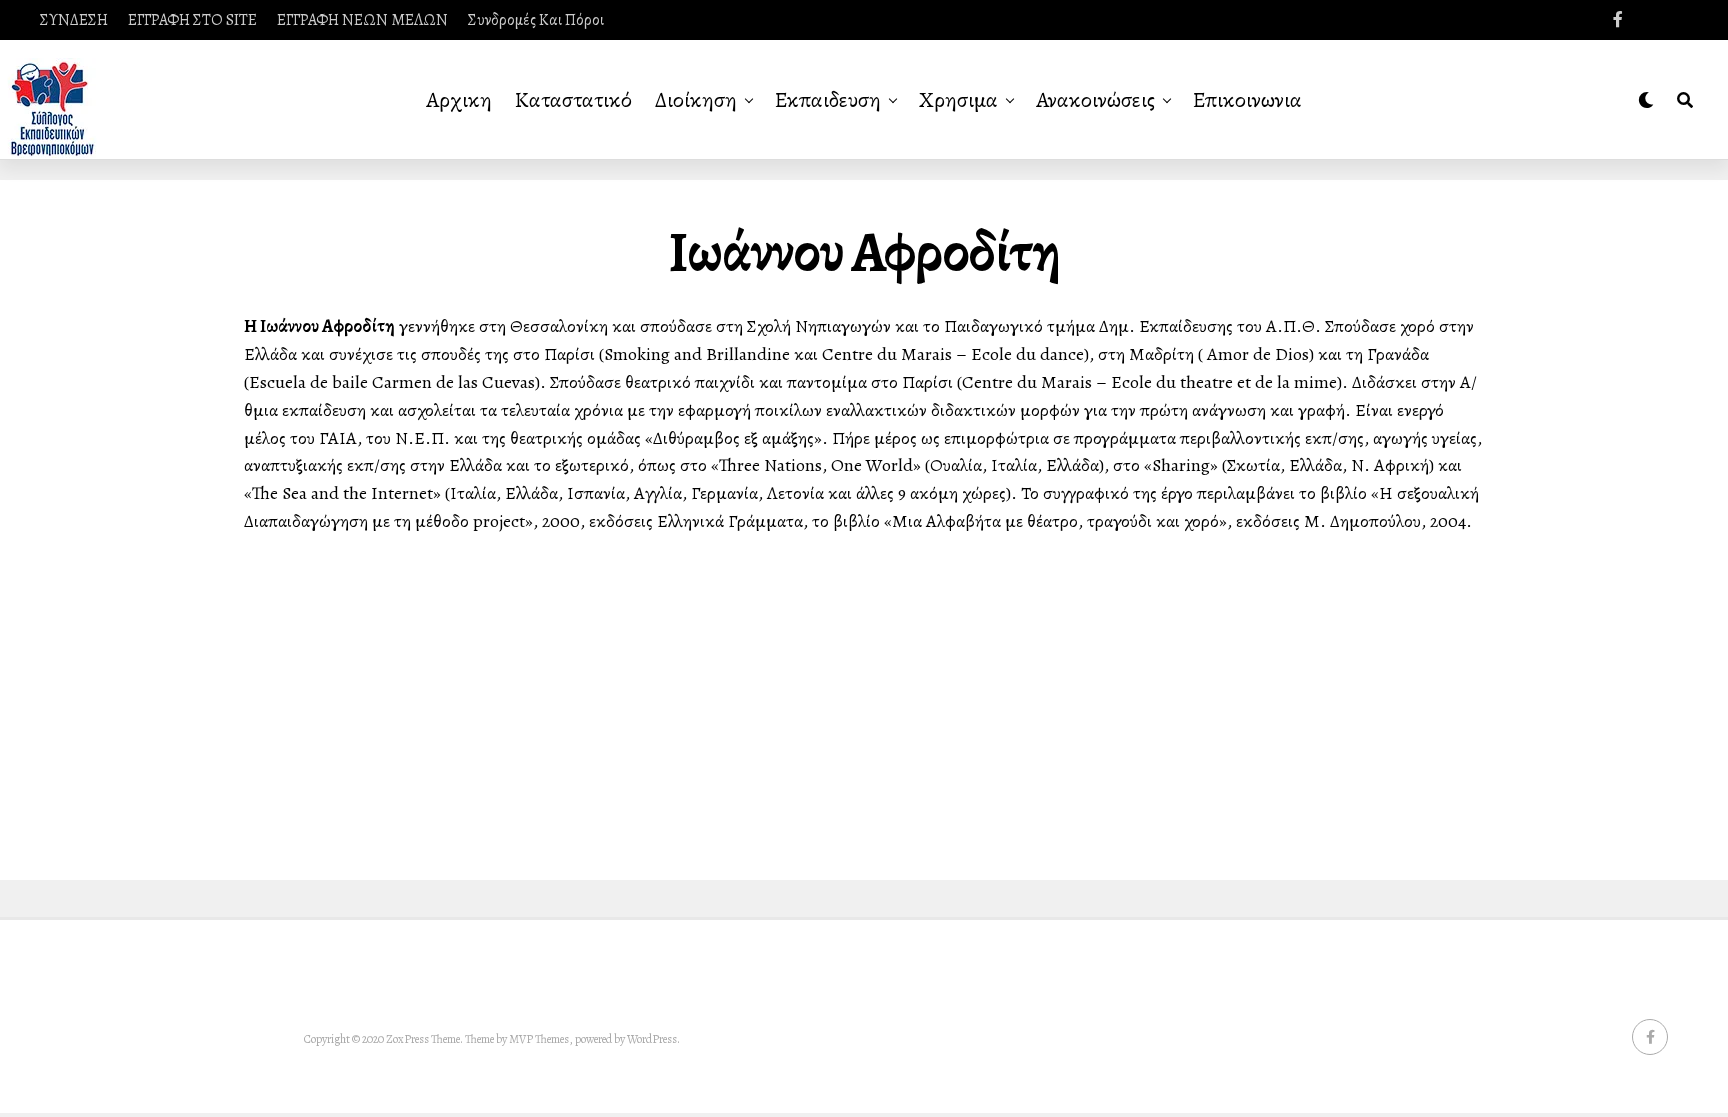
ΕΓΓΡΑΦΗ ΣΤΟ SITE (192, 20)
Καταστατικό (573, 100)
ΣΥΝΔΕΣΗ (74, 20)
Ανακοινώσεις (1095, 100)
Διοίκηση (696, 100)
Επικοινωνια (1247, 100)
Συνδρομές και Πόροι (536, 20)
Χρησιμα (958, 100)
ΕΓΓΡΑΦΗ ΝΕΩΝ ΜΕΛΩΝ (362, 20)
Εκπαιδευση (828, 100)
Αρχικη (459, 100)
